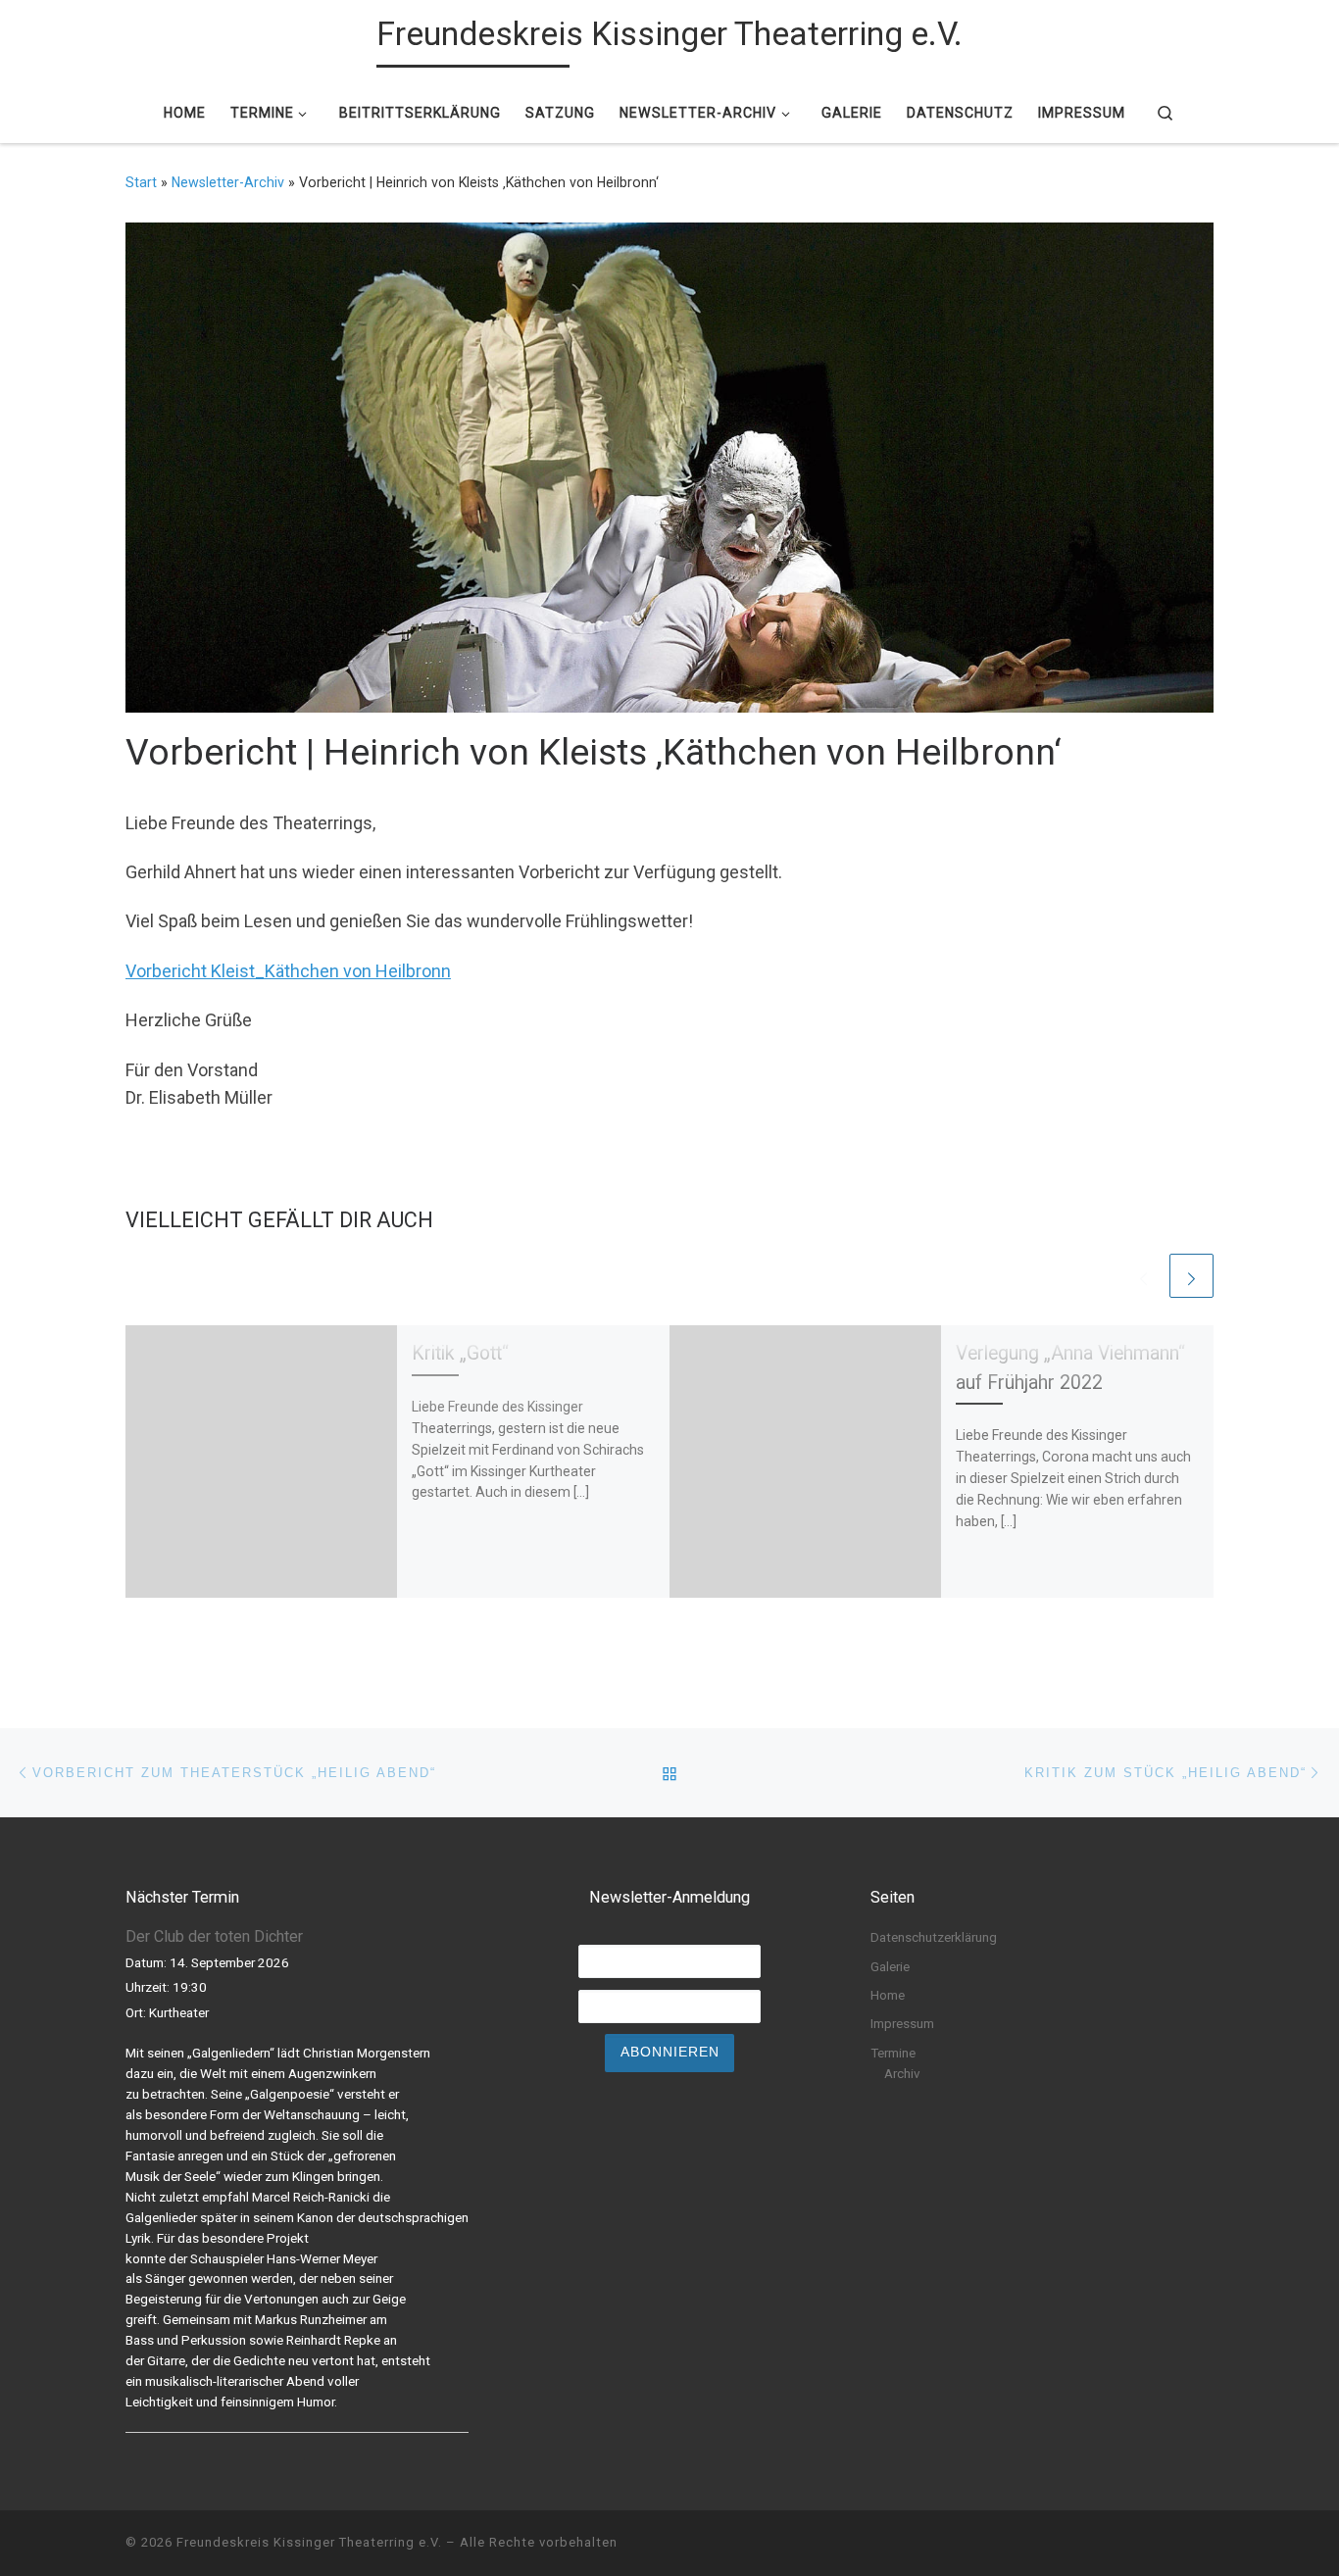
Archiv (902, 2073)
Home (888, 1995)
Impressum (902, 2023)
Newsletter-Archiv (228, 182)
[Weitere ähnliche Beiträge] (1191, 1276)
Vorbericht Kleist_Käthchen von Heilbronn (288, 971)
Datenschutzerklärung (934, 1937)
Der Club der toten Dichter (214, 1936)
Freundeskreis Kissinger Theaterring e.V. (309, 2542)
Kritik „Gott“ (460, 1353)
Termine (893, 2053)
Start (141, 182)
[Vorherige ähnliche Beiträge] (1143, 1276)
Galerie (890, 1966)
